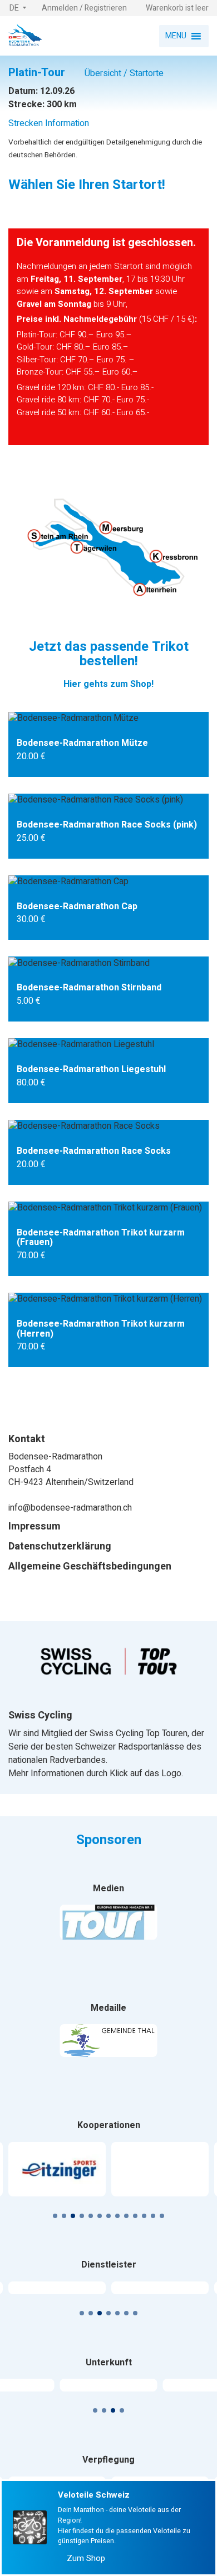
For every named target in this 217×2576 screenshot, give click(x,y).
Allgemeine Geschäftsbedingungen (90, 1567)
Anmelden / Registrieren (84, 8)
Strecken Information (49, 123)
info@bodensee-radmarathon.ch (70, 1508)
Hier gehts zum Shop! (108, 684)
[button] (18, 8)
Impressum (34, 1527)
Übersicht (103, 73)
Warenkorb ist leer (176, 8)
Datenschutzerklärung (60, 1547)
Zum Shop (85, 2558)
